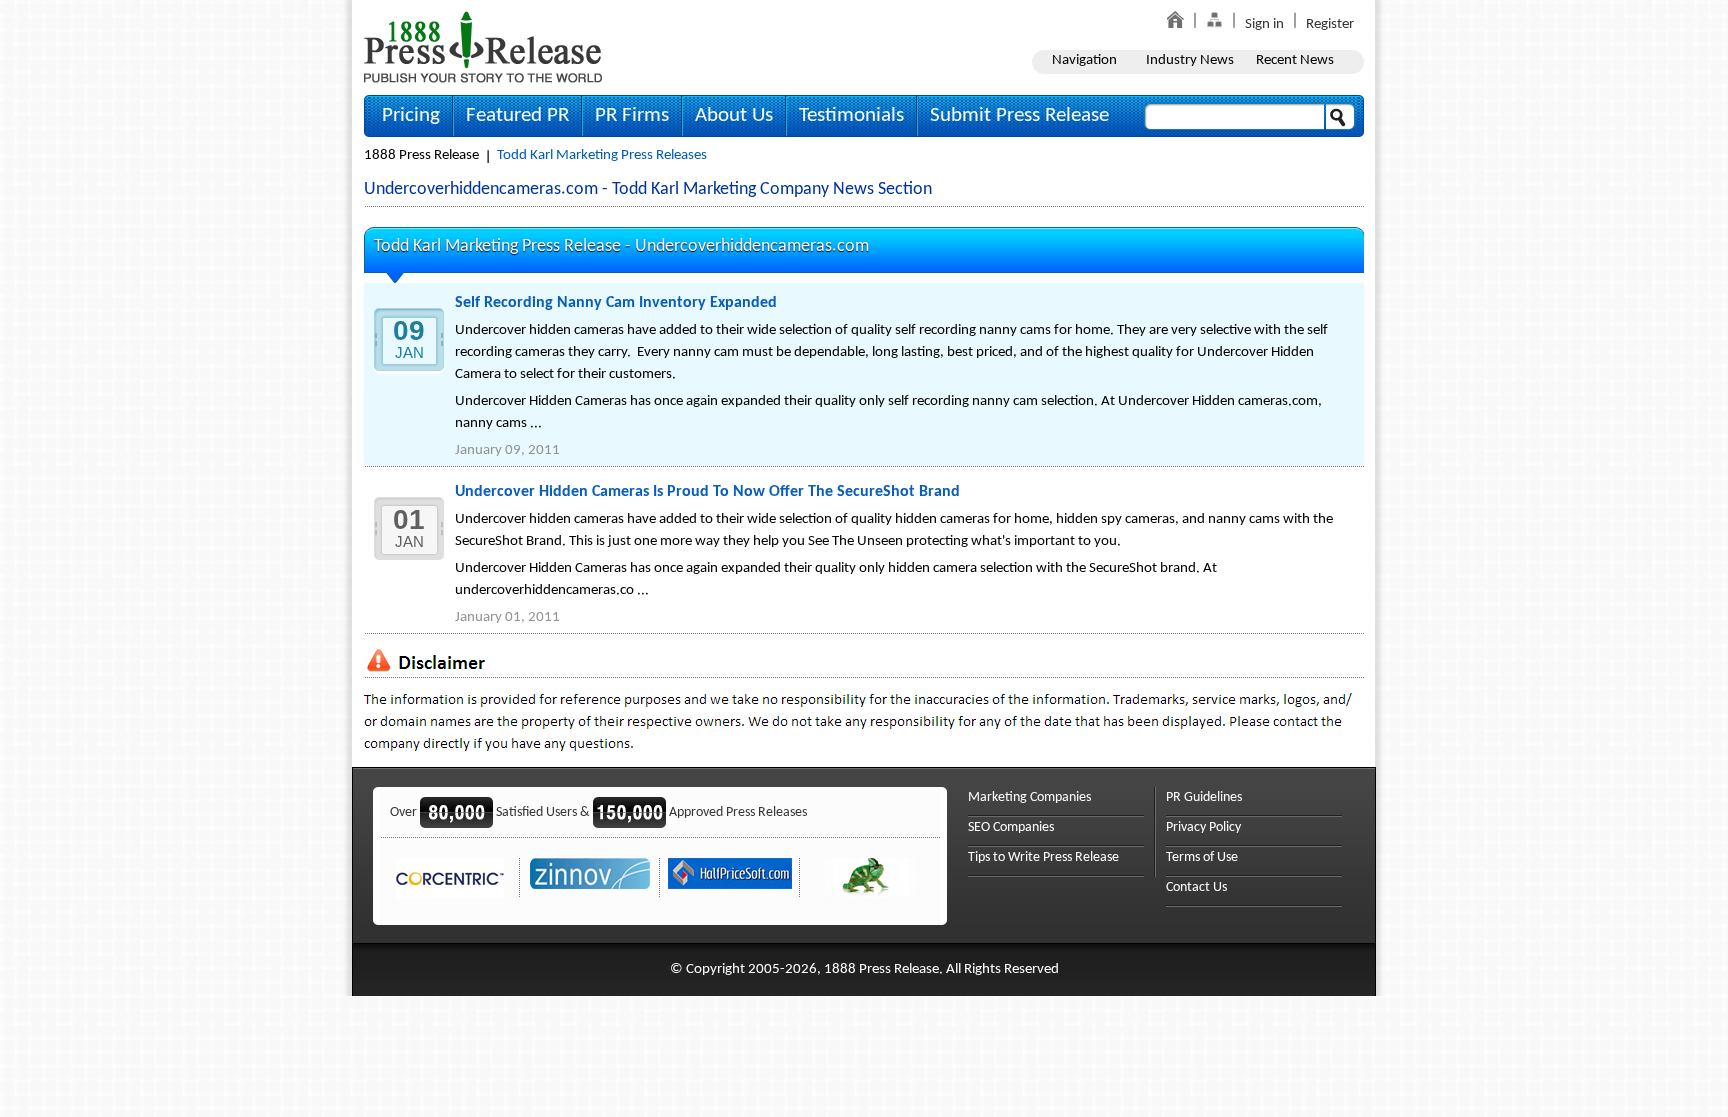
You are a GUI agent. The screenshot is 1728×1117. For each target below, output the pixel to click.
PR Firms (632, 115)
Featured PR (517, 115)
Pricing (411, 115)
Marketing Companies (1029, 797)
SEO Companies (1011, 827)
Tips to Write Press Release (1043, 857)
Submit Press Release (1019, 115)
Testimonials (851, 115)
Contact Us (1196, 887)
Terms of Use (1202, 857)
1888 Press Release (421, 155)
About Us (734, 115)
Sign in (1264, 24)
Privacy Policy (1203, 827)
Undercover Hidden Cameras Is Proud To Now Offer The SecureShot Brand (707, 492)
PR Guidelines (1204, 797)
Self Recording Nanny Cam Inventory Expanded (616, 303)
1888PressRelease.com (483, 46)
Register (1330, 24)
